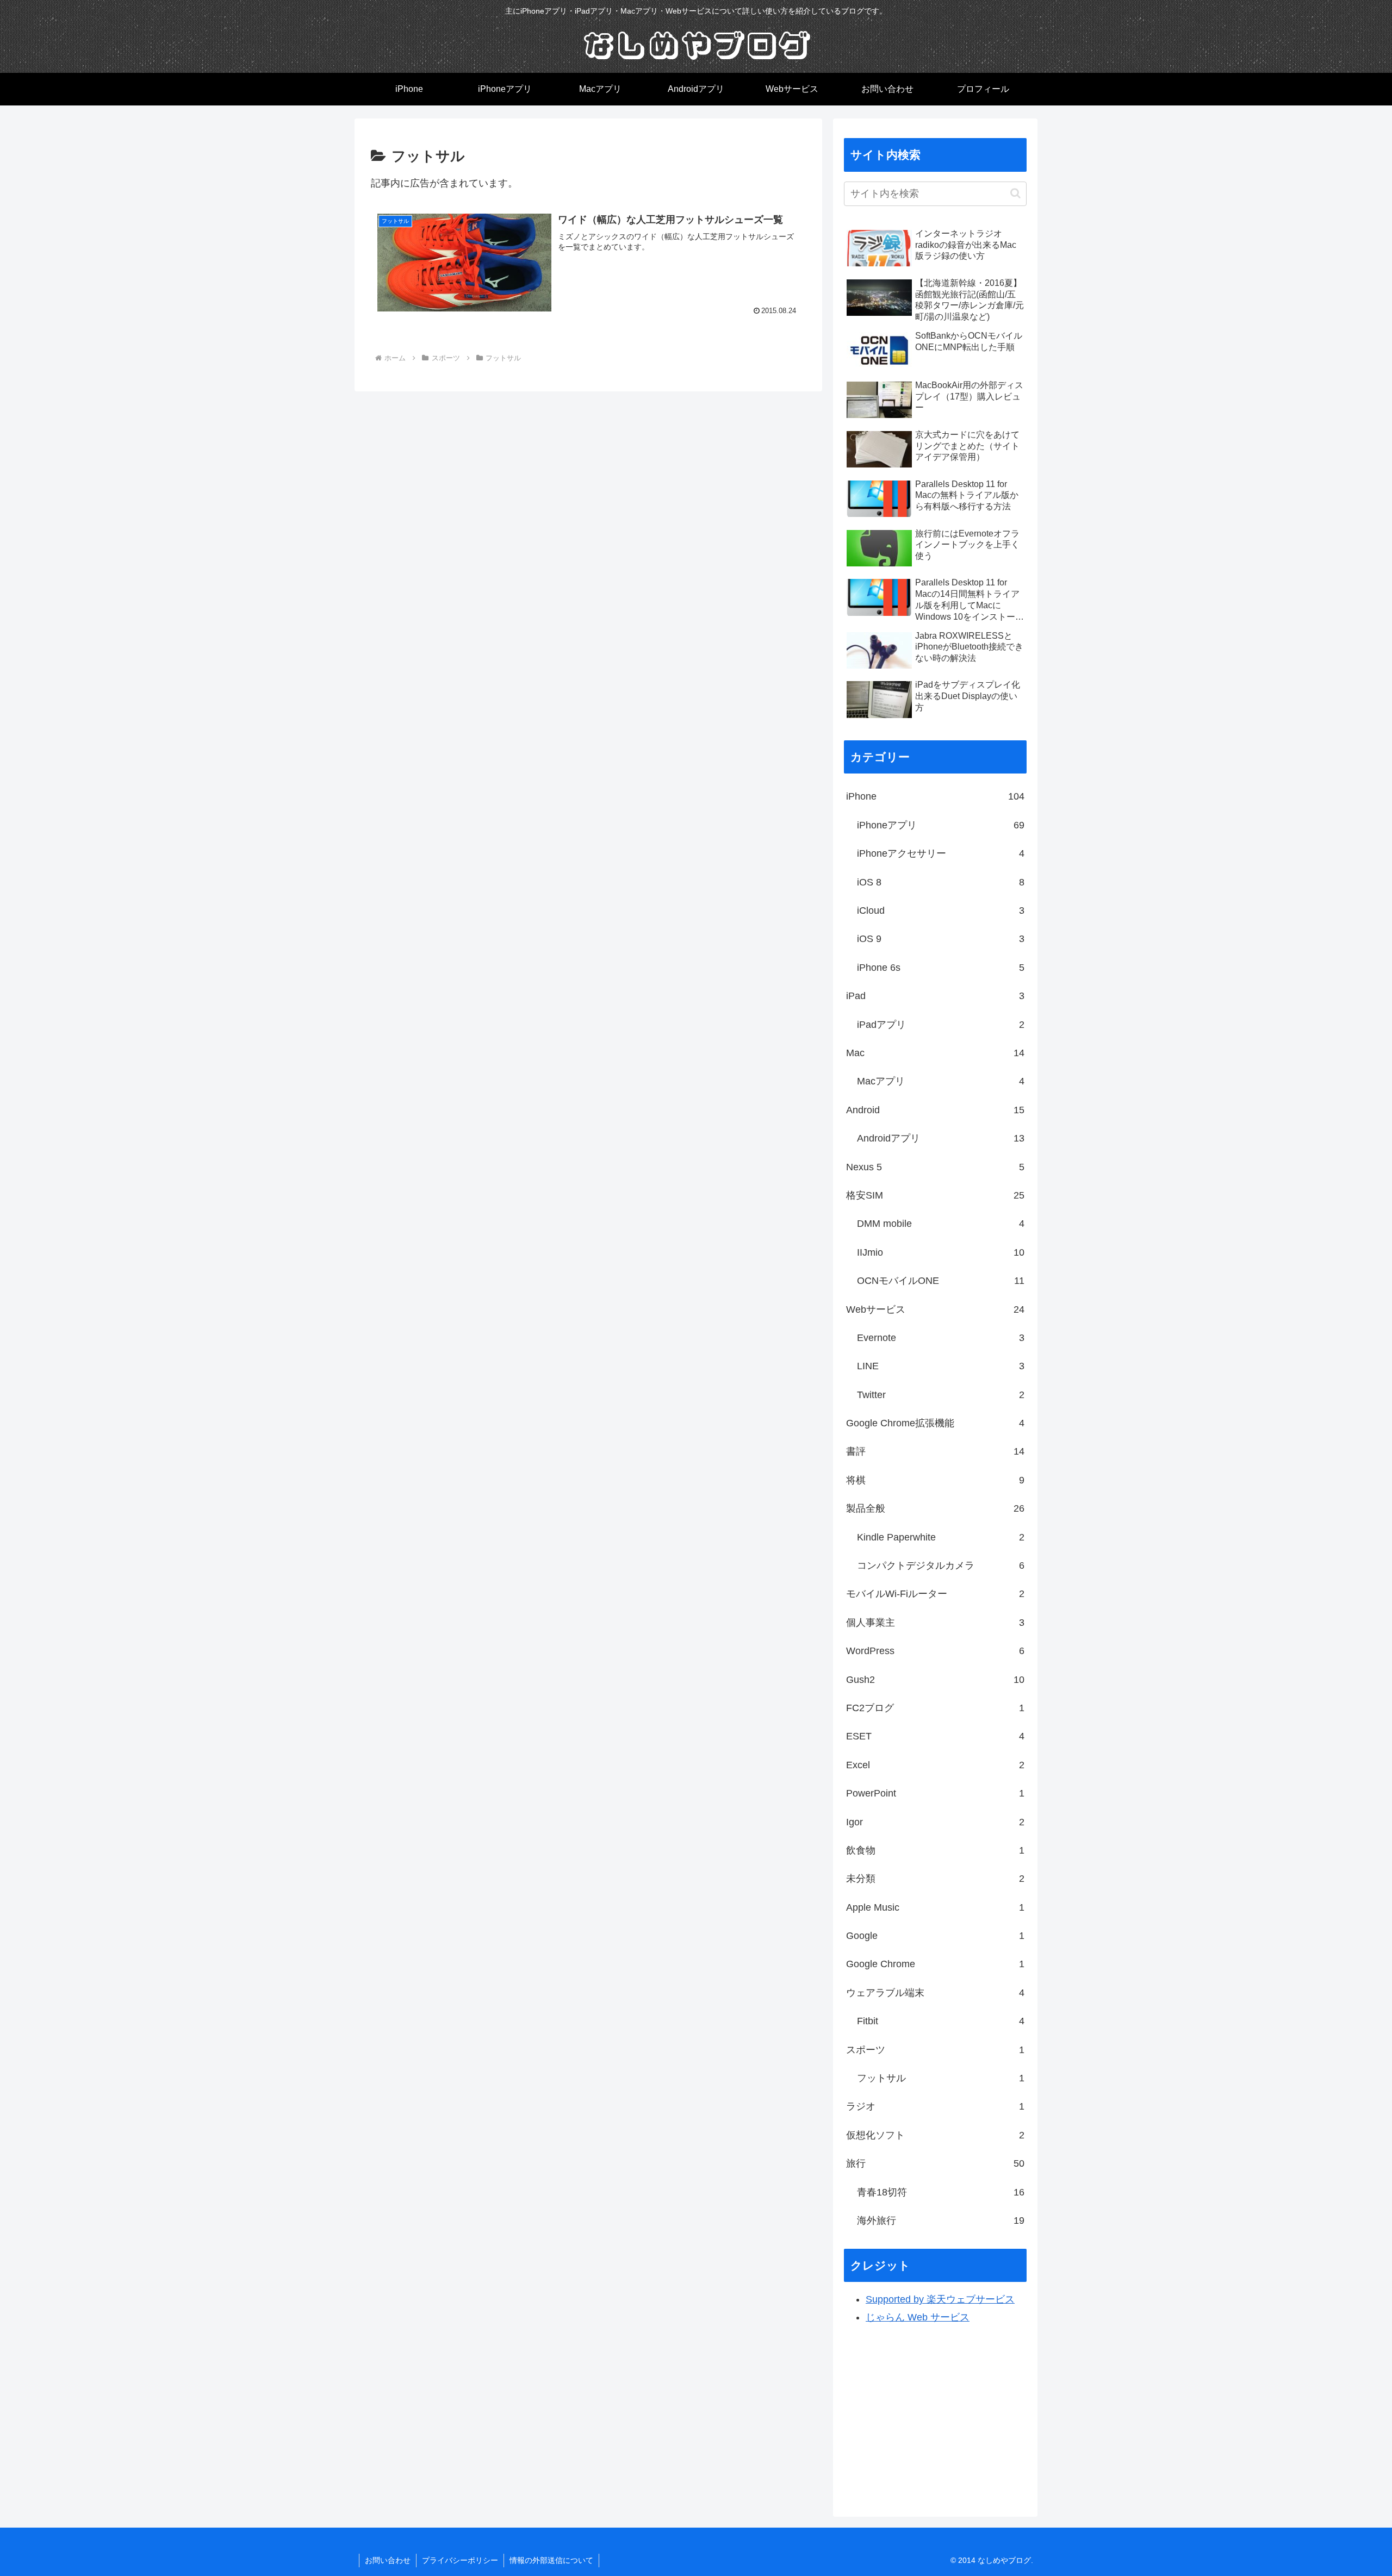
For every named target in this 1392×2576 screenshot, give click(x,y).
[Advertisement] (935, 2416)
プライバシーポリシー (460, 2560)
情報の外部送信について (551, 2560)
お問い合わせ (388, 2560)
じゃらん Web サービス (918, 2317)
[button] (1015, 193)
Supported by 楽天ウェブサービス (940, 2299)
